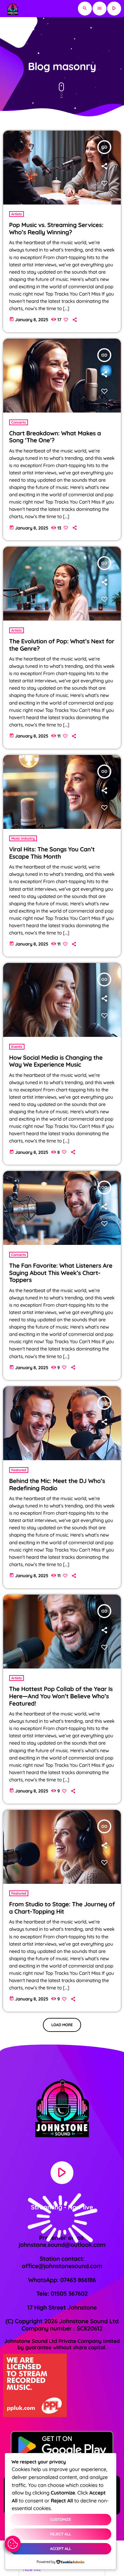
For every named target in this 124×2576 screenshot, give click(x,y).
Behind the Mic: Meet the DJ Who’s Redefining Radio (57, 1484)
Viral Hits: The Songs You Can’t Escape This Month (52, 853)
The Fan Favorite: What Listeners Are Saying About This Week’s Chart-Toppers (61, 1273)
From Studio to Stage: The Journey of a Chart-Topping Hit (62, 1908)
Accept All (60, 2549)
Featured (19, 1470)
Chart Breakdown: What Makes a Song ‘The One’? (55, 437)
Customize (61, 2519)
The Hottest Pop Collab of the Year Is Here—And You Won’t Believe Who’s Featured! (61, 1696)
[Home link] (13, 9)
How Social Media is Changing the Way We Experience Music (56, 1061)
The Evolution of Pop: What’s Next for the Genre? (62, 645)
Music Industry (23, 838)
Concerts (19, 422)
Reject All (61, 2534)
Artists (17, 214)
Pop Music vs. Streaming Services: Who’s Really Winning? (56, 228)
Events (17, 1047)
